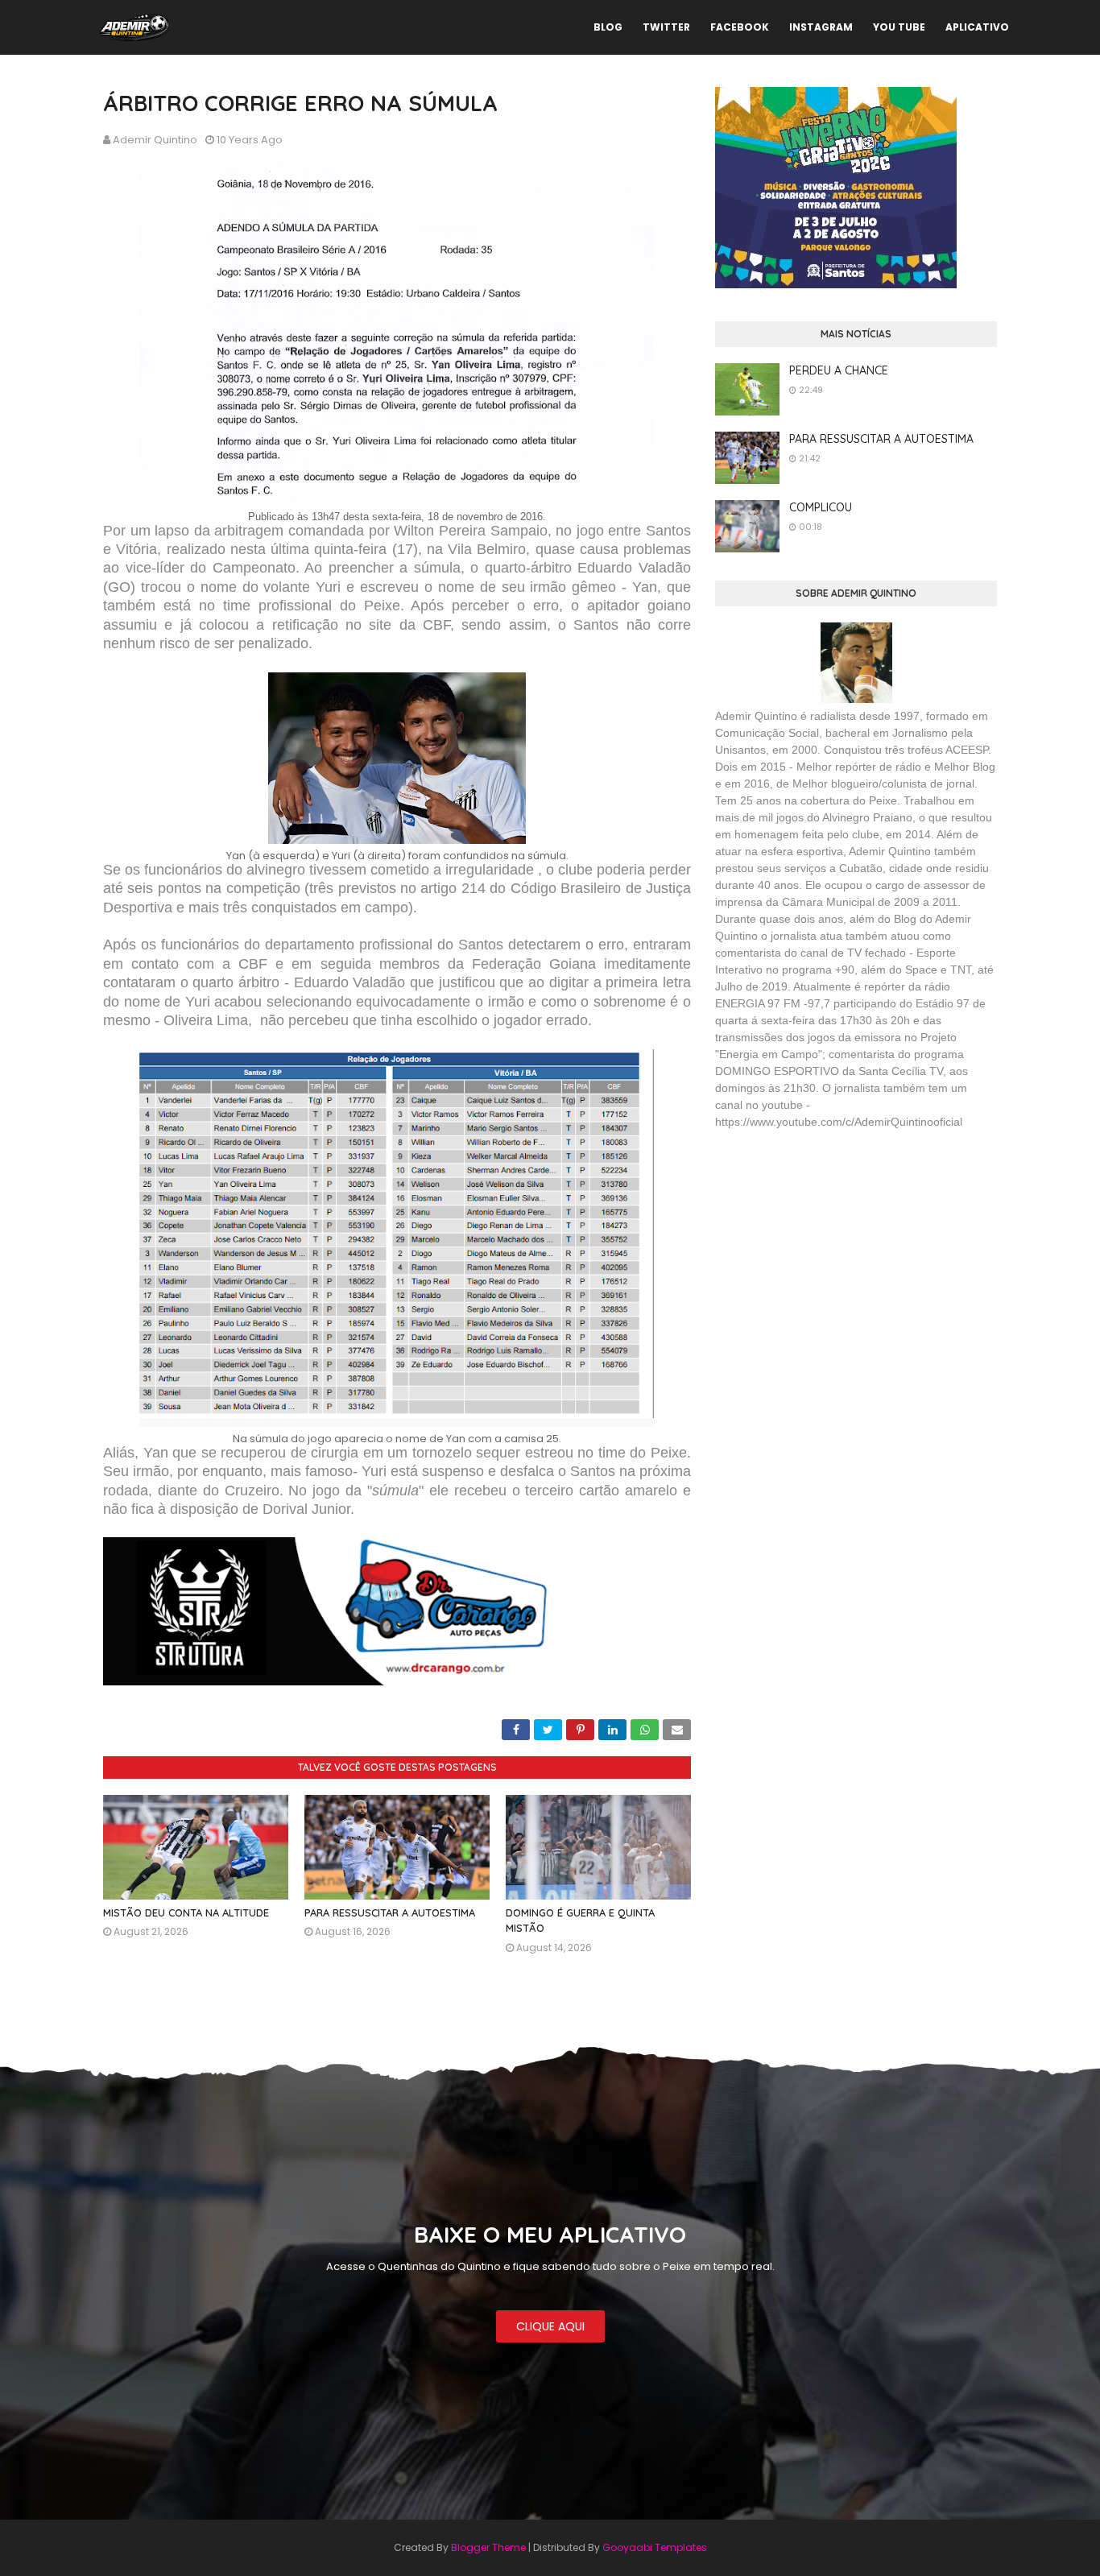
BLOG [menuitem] (608, 27)
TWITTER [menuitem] (666, 27)
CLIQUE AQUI (550, 2326)
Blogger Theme (488, 2547)
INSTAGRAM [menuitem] (821, 27)
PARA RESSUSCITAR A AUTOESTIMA (390, 1912)
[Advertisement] (836, 1259)
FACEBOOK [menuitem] (740, 27)
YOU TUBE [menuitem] (899, 27)
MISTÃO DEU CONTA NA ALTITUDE (186, 1912)
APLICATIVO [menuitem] (977, 27)
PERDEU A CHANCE (839, 370)
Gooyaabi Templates (655, 2547)
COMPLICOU (821, 507)
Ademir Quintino (155, 140)
